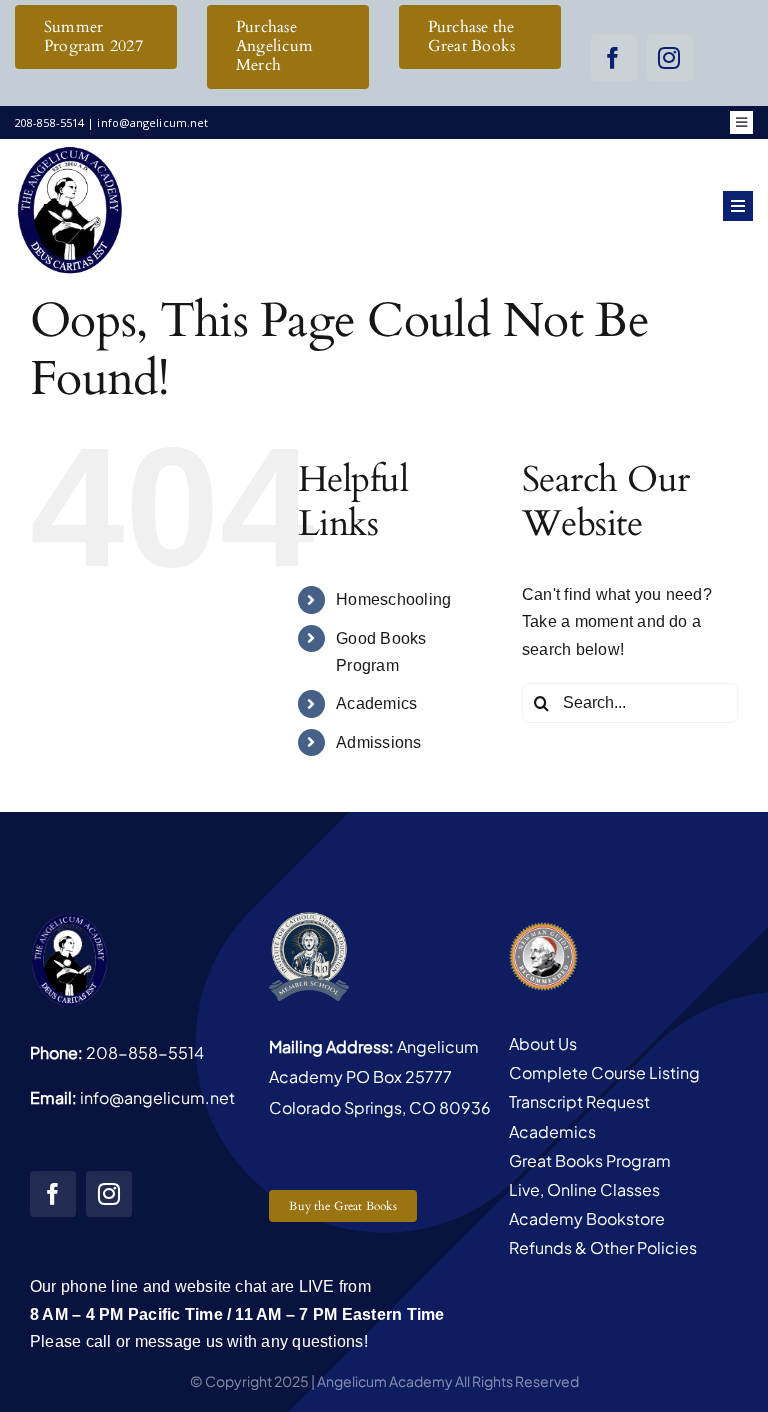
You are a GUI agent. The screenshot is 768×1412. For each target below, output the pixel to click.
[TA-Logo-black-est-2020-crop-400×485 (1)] (70, 151)
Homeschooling (393, 599)
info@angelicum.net (157, 1097)
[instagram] (670, 58)
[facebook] (614, 58)
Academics (376, 703)
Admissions (378, 742)
